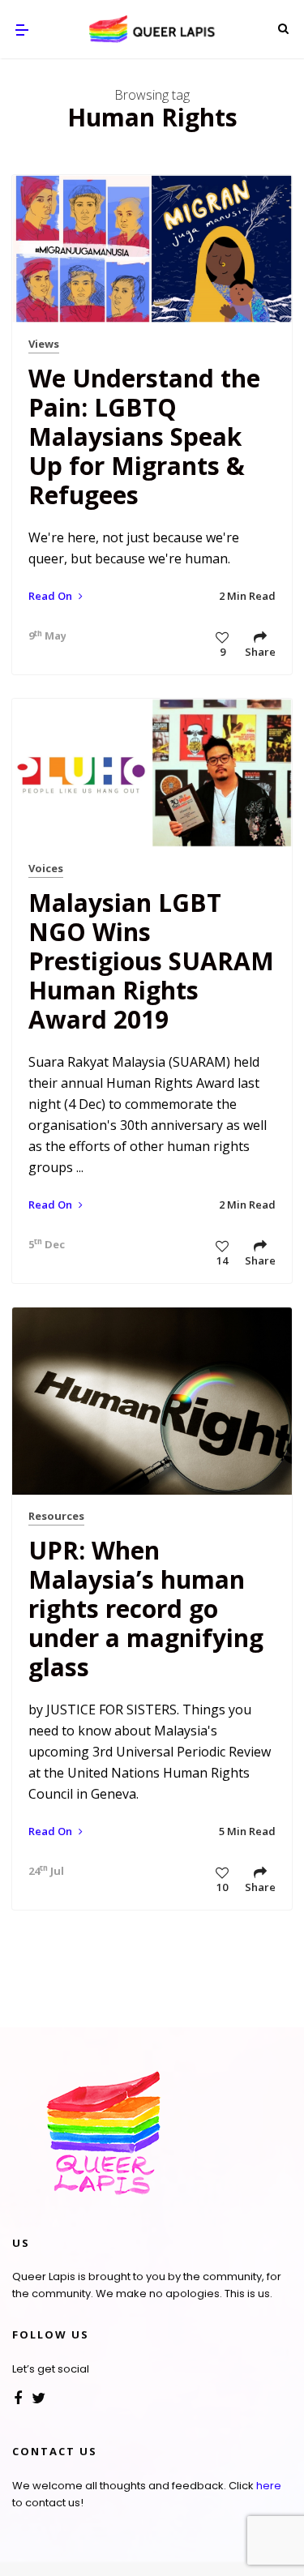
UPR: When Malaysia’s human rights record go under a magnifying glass (146, 1609)
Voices (46, 868)
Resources (56, 1516)
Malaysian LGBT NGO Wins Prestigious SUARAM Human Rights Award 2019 (151, 961)
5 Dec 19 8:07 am (43, 1244)
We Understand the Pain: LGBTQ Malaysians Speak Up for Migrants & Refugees (144, 436)
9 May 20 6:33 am (43, 635)
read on (51, 596)
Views (44, 344)
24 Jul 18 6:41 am (43, 1871)
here (269, 2486)
